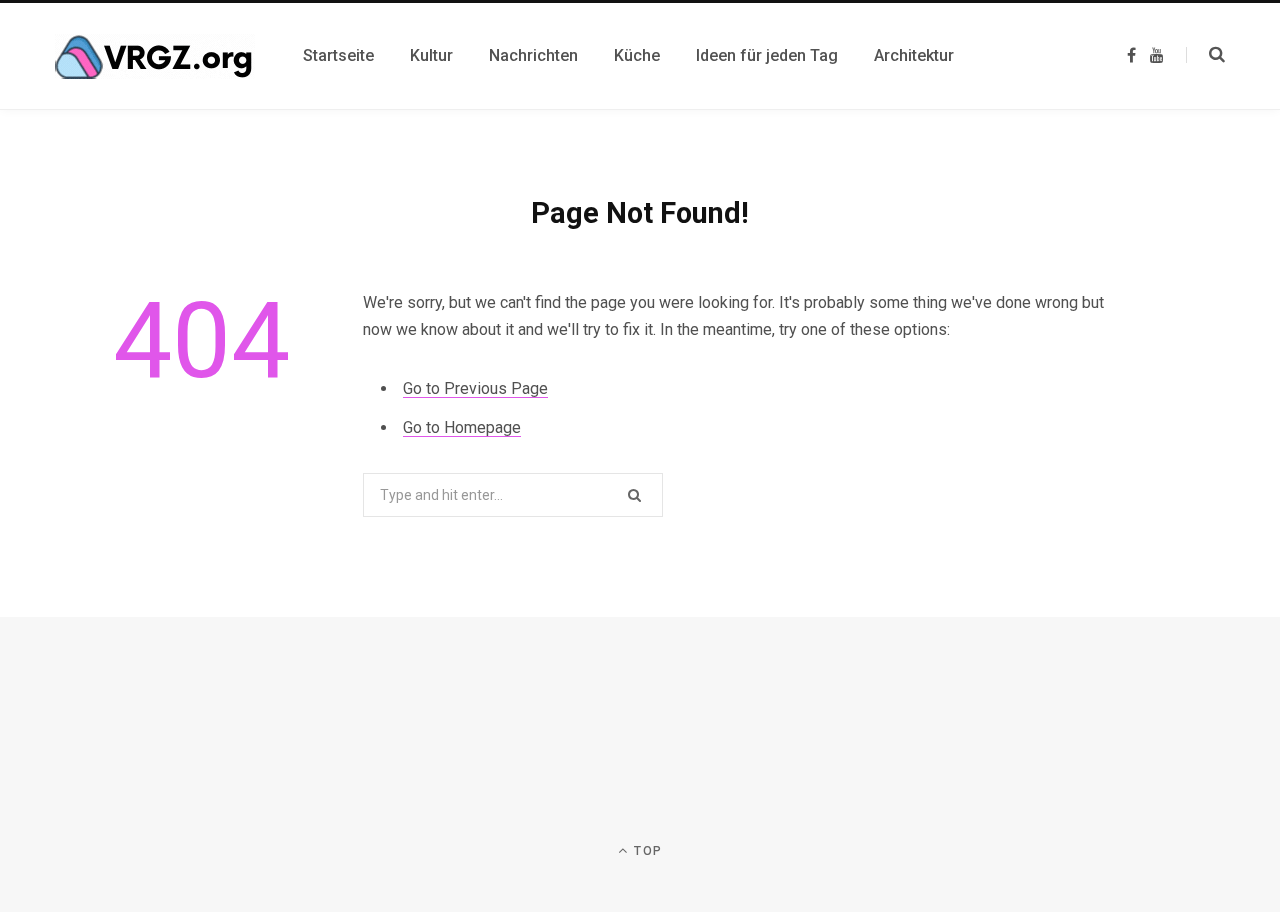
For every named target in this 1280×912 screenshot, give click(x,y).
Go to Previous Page (475, 388)
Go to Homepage (462, 427)
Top (646, 851)
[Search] (1205, 55)
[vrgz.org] (155, 56)
